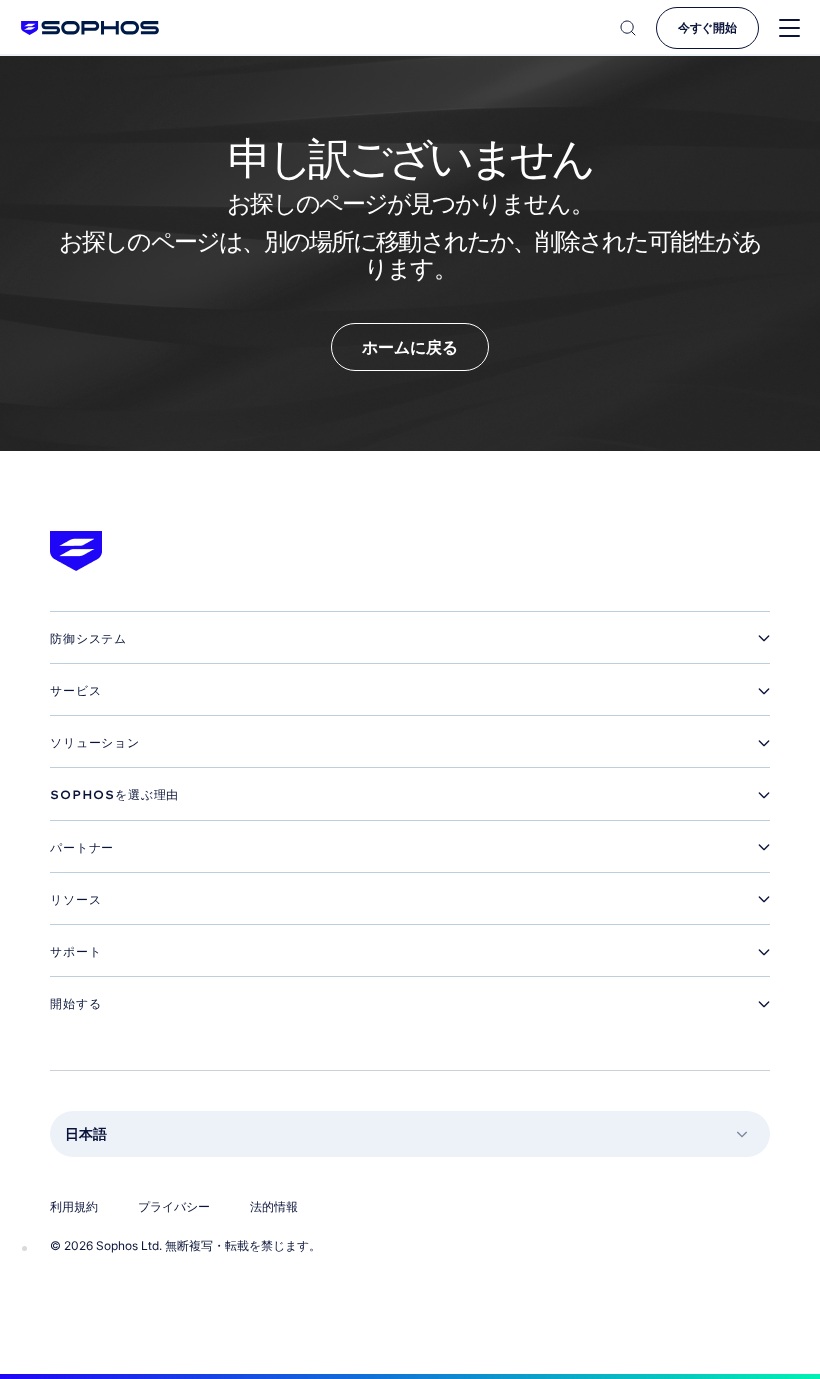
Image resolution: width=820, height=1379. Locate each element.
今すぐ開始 (707, 27)
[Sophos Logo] (90, 27)
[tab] (410, 639)
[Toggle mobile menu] (789, 28)
